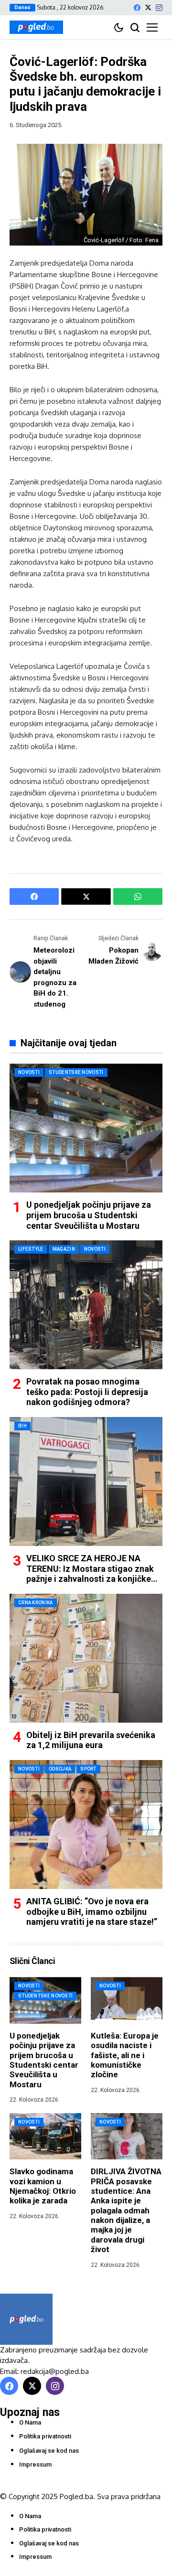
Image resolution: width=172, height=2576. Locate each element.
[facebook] (137, 8)
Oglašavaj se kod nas (49, 2451)
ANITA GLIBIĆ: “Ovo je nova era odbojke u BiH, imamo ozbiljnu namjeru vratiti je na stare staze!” (92, 1911)
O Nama (30, 2422)
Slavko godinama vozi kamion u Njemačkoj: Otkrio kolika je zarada (43, 2186)
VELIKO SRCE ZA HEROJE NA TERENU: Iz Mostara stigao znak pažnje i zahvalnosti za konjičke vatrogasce (90, 1574)
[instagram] (159, 8)
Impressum (35, 2464)
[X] (148, 7)
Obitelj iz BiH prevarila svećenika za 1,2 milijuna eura (91, 1740)
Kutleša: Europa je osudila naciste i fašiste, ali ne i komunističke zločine (125, 2055)
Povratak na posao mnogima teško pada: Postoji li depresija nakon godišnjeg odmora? (87, 1392)
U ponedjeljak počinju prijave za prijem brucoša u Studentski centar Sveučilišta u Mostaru (89, 1215)
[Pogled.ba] (36, 27)
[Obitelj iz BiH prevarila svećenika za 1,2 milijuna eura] (86, 1658)
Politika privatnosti (45, 2436)
